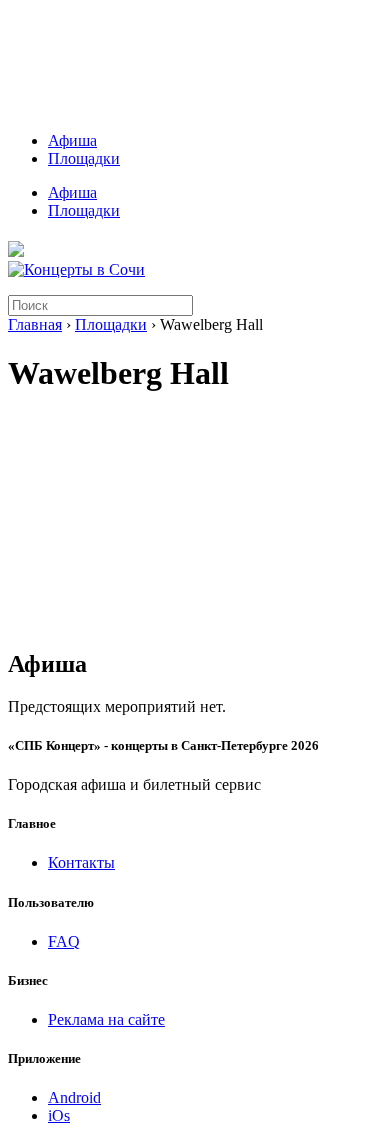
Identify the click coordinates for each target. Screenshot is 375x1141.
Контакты (81, 862)
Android (74, 1097)
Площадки (84, 158)
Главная (35, 324)
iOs (59, 1115)
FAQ (64, 941)
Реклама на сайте (106, 1019)
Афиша (72, 140)
